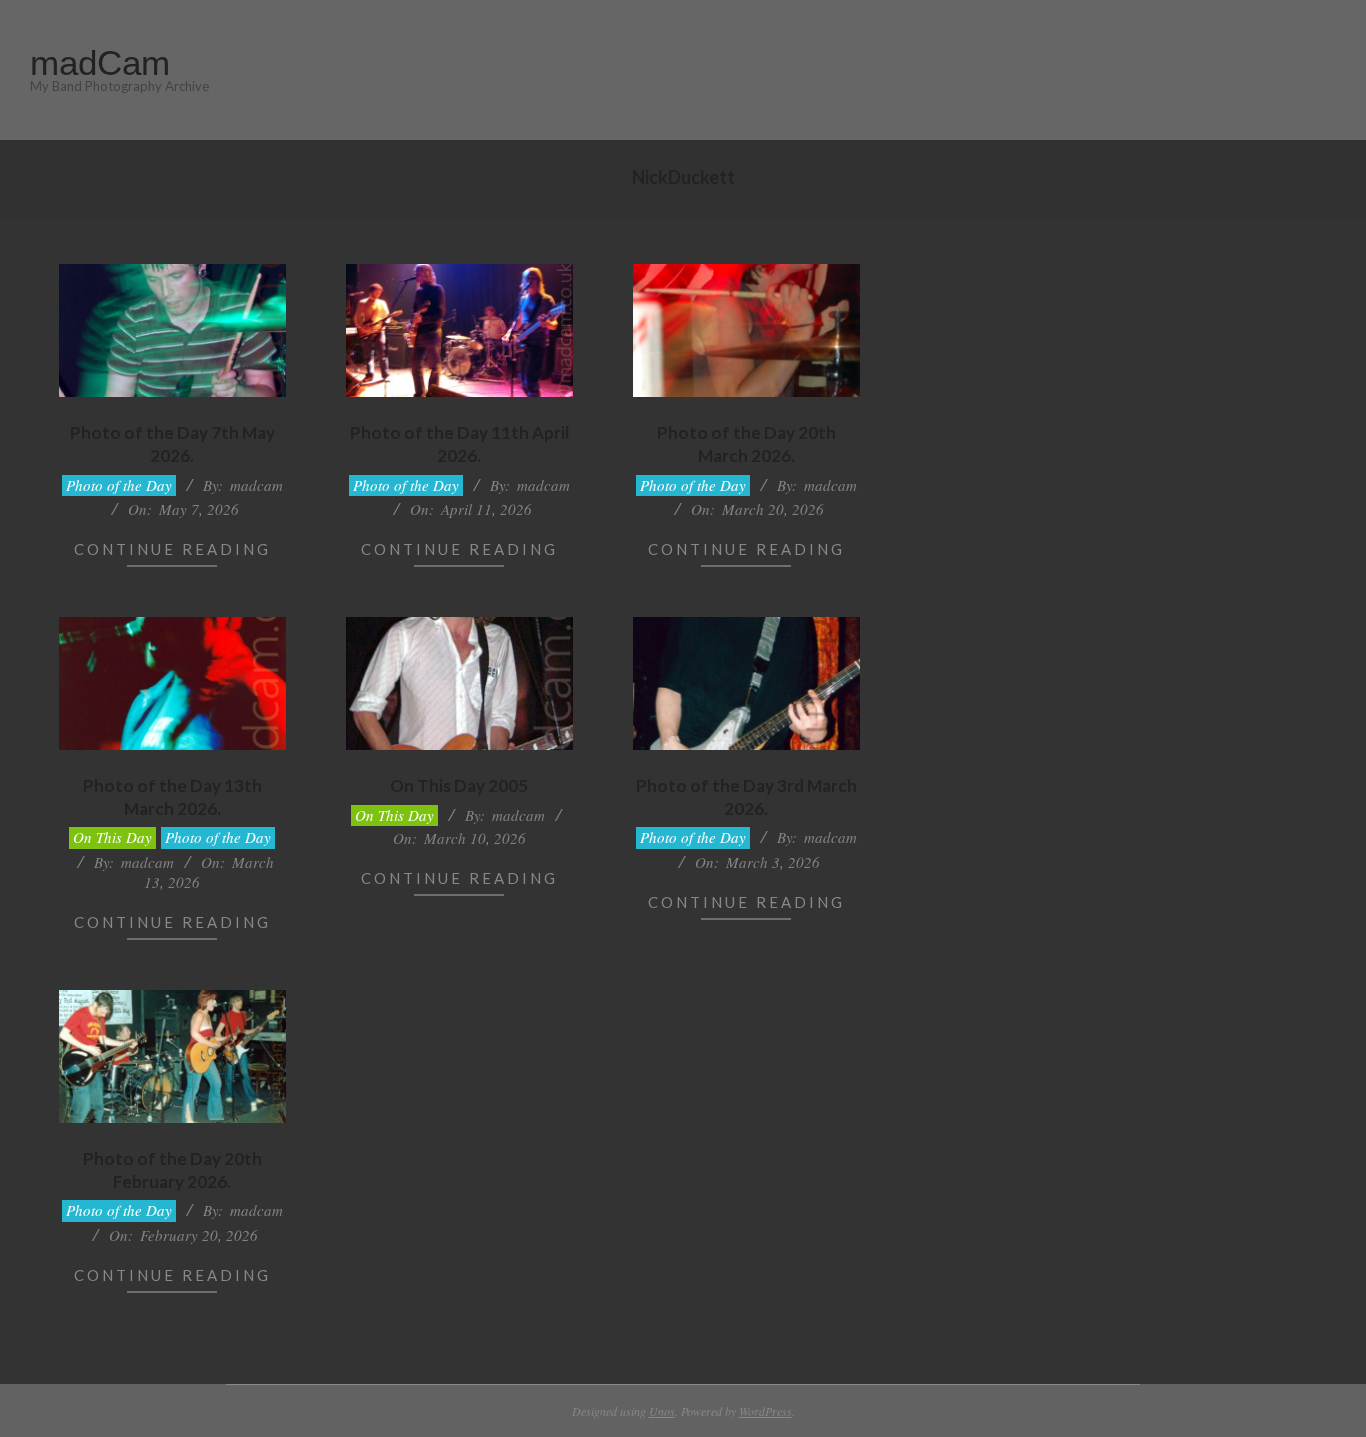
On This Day (112, 837)
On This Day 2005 (459, 785)
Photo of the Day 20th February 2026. (172, 1170)
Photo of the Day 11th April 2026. (459, 444)
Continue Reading (172, 549)
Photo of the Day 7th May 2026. (172, 444)
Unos (662, 1411)
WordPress (765, 1411)
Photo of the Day (119, 485)
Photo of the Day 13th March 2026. (172, 797)
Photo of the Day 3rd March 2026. (746, 797)
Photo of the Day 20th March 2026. (746, 444)
